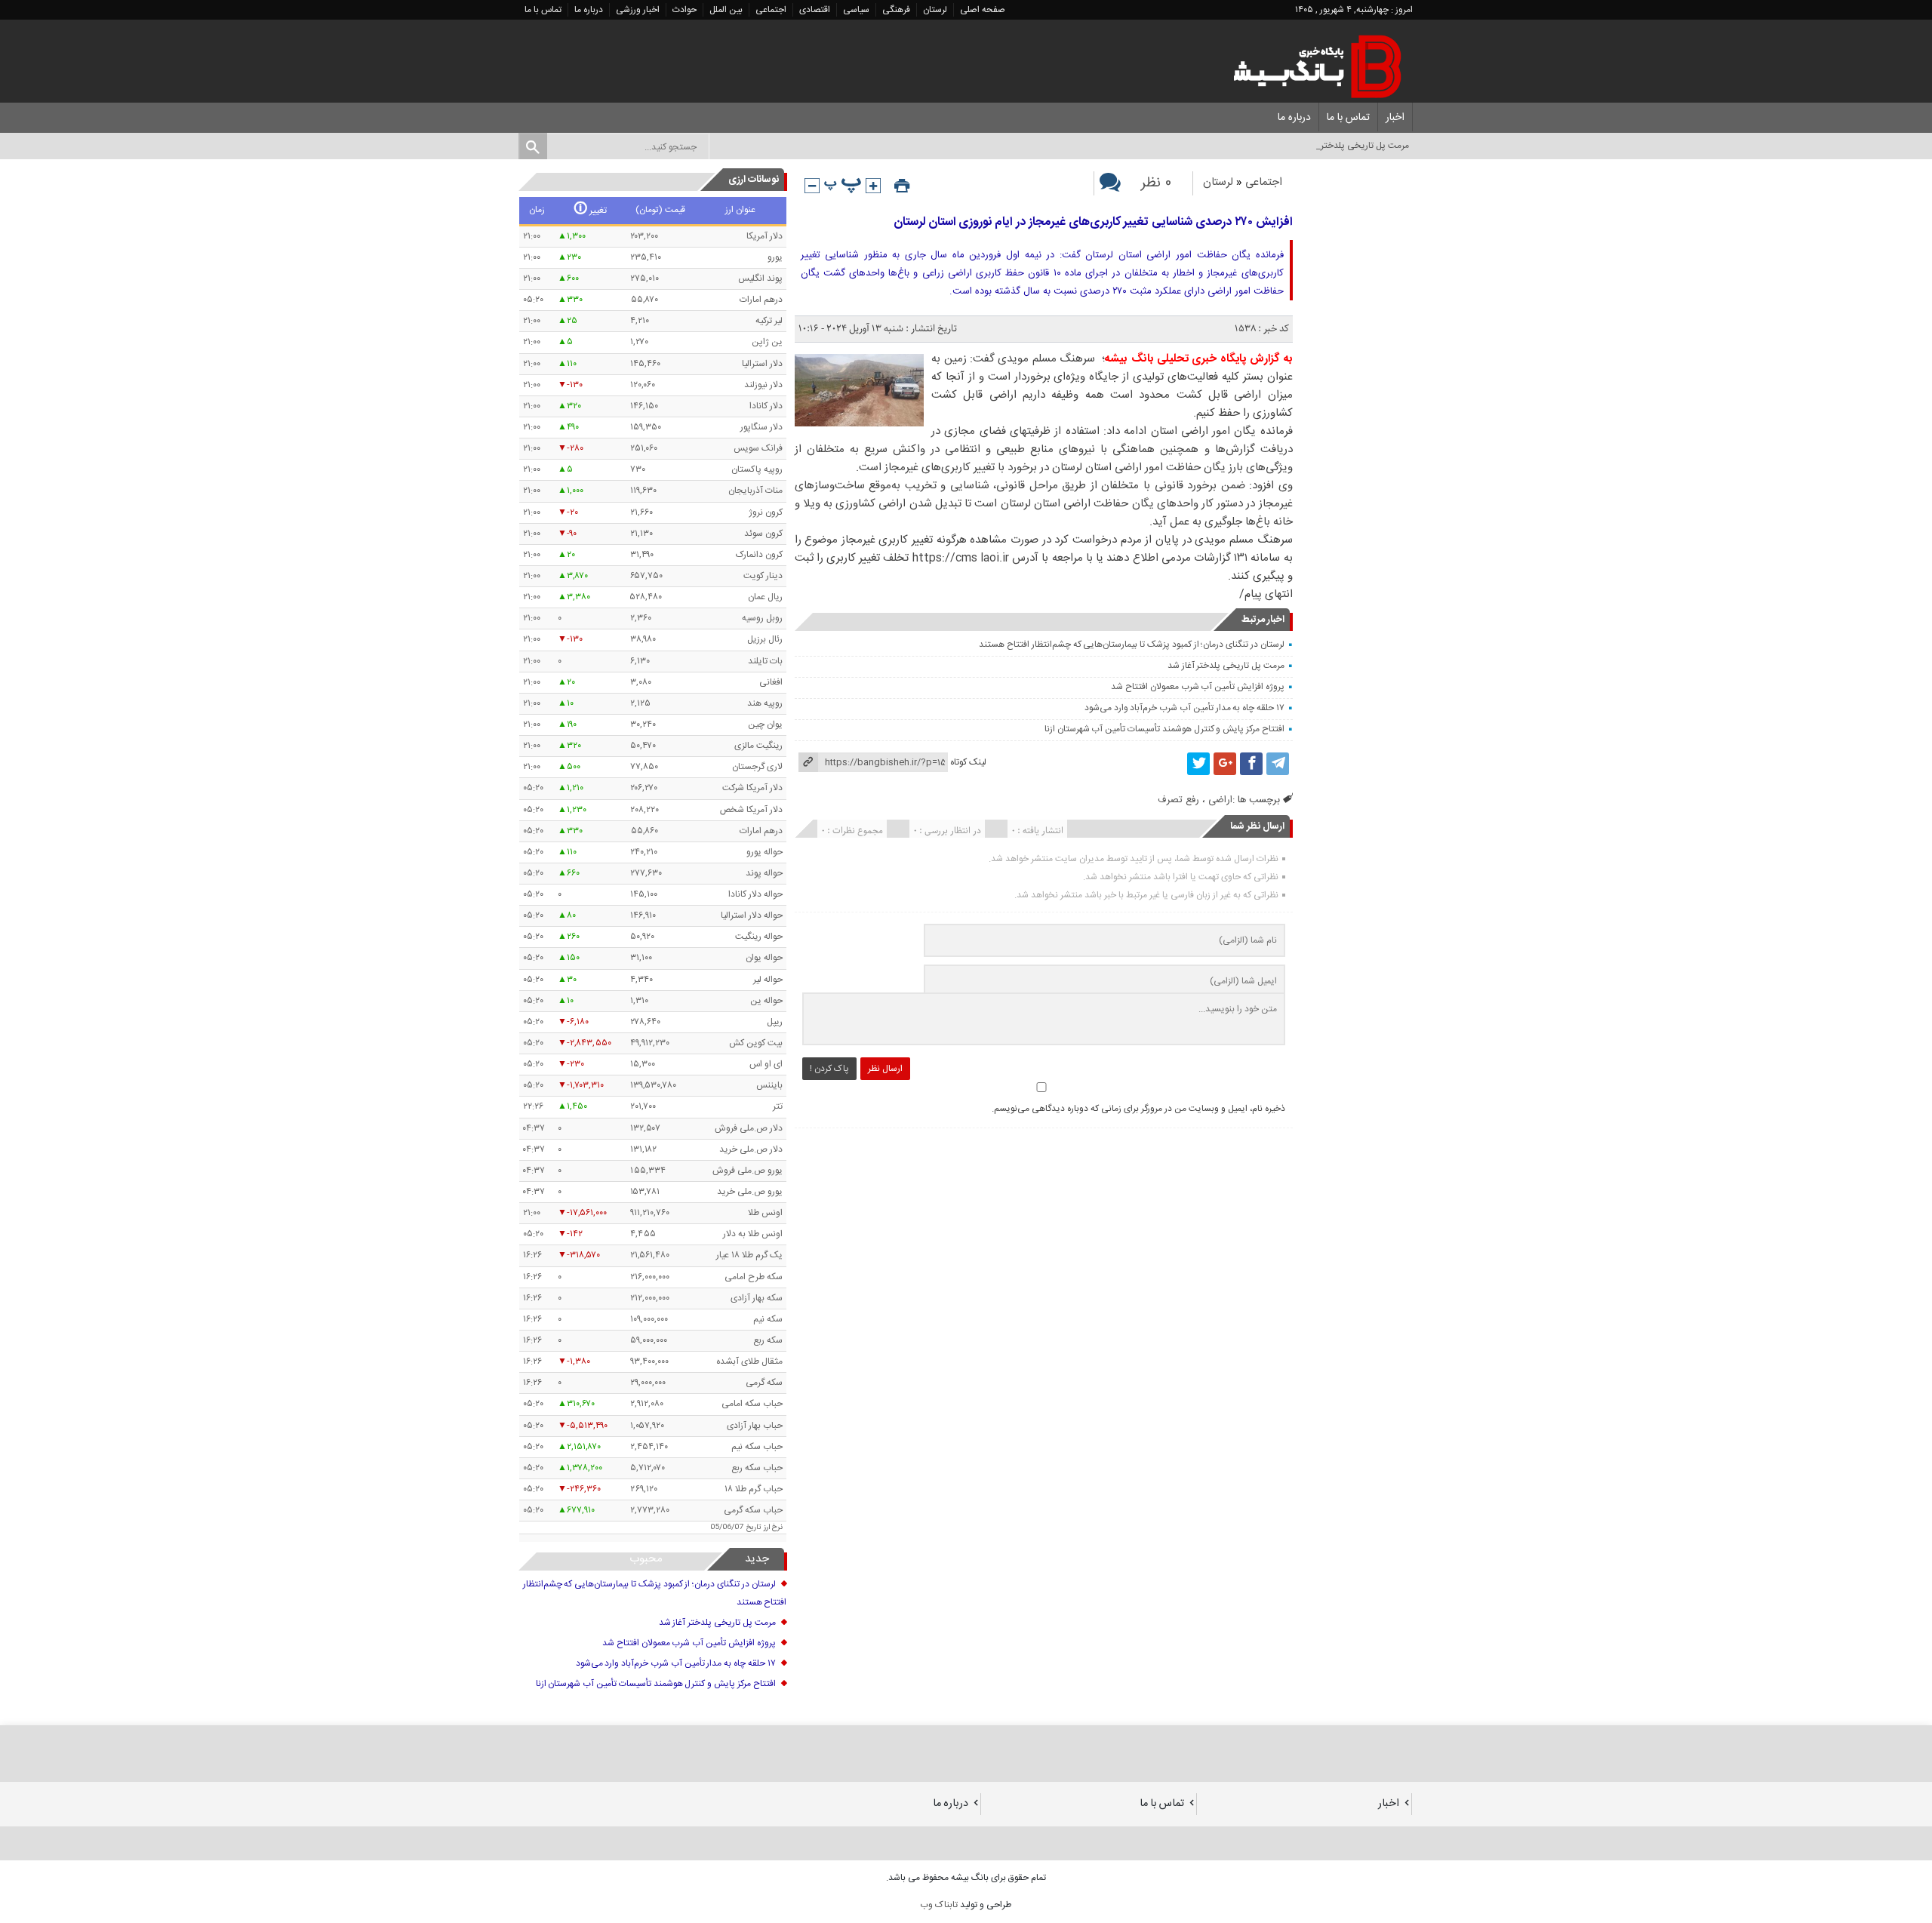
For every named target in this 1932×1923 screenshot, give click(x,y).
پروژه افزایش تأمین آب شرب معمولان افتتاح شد (1198, 687)
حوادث (685, 10)
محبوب (646, 1559)
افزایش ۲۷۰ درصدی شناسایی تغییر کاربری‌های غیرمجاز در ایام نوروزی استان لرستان (1093, 222)
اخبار (1395, 118)
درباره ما (589, 10)
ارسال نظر (885, 1069)
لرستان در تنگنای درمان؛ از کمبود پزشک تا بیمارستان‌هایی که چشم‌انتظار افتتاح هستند (1132, 645)
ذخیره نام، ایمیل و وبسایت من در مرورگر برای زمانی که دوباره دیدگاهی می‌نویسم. (1138, 1109)
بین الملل (726, 10)
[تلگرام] (1278, 764)
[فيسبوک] (1251, 764)
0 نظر (1156, 183)
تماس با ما (543, 10)
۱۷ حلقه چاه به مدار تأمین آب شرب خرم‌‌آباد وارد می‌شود (1184, 708)
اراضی (1220, 800)
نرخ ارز (773, 1528)
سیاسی (856, 10)
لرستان (935, 10)
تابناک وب (939, 1905)
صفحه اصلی (983, 10)
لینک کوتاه (968, 762)
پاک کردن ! (829, 1069)
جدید (757, 1559)
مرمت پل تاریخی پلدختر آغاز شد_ (1348, 146)
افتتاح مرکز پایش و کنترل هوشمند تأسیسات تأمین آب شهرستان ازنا (1164, 729)
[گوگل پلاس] (1225, 764)
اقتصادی (815, 10)
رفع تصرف (1178, 800)
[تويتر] (1198, 764)
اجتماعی (771, 10)
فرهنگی (896, 10)
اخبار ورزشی (638, 10)
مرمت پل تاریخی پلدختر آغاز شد (1226, 666)
